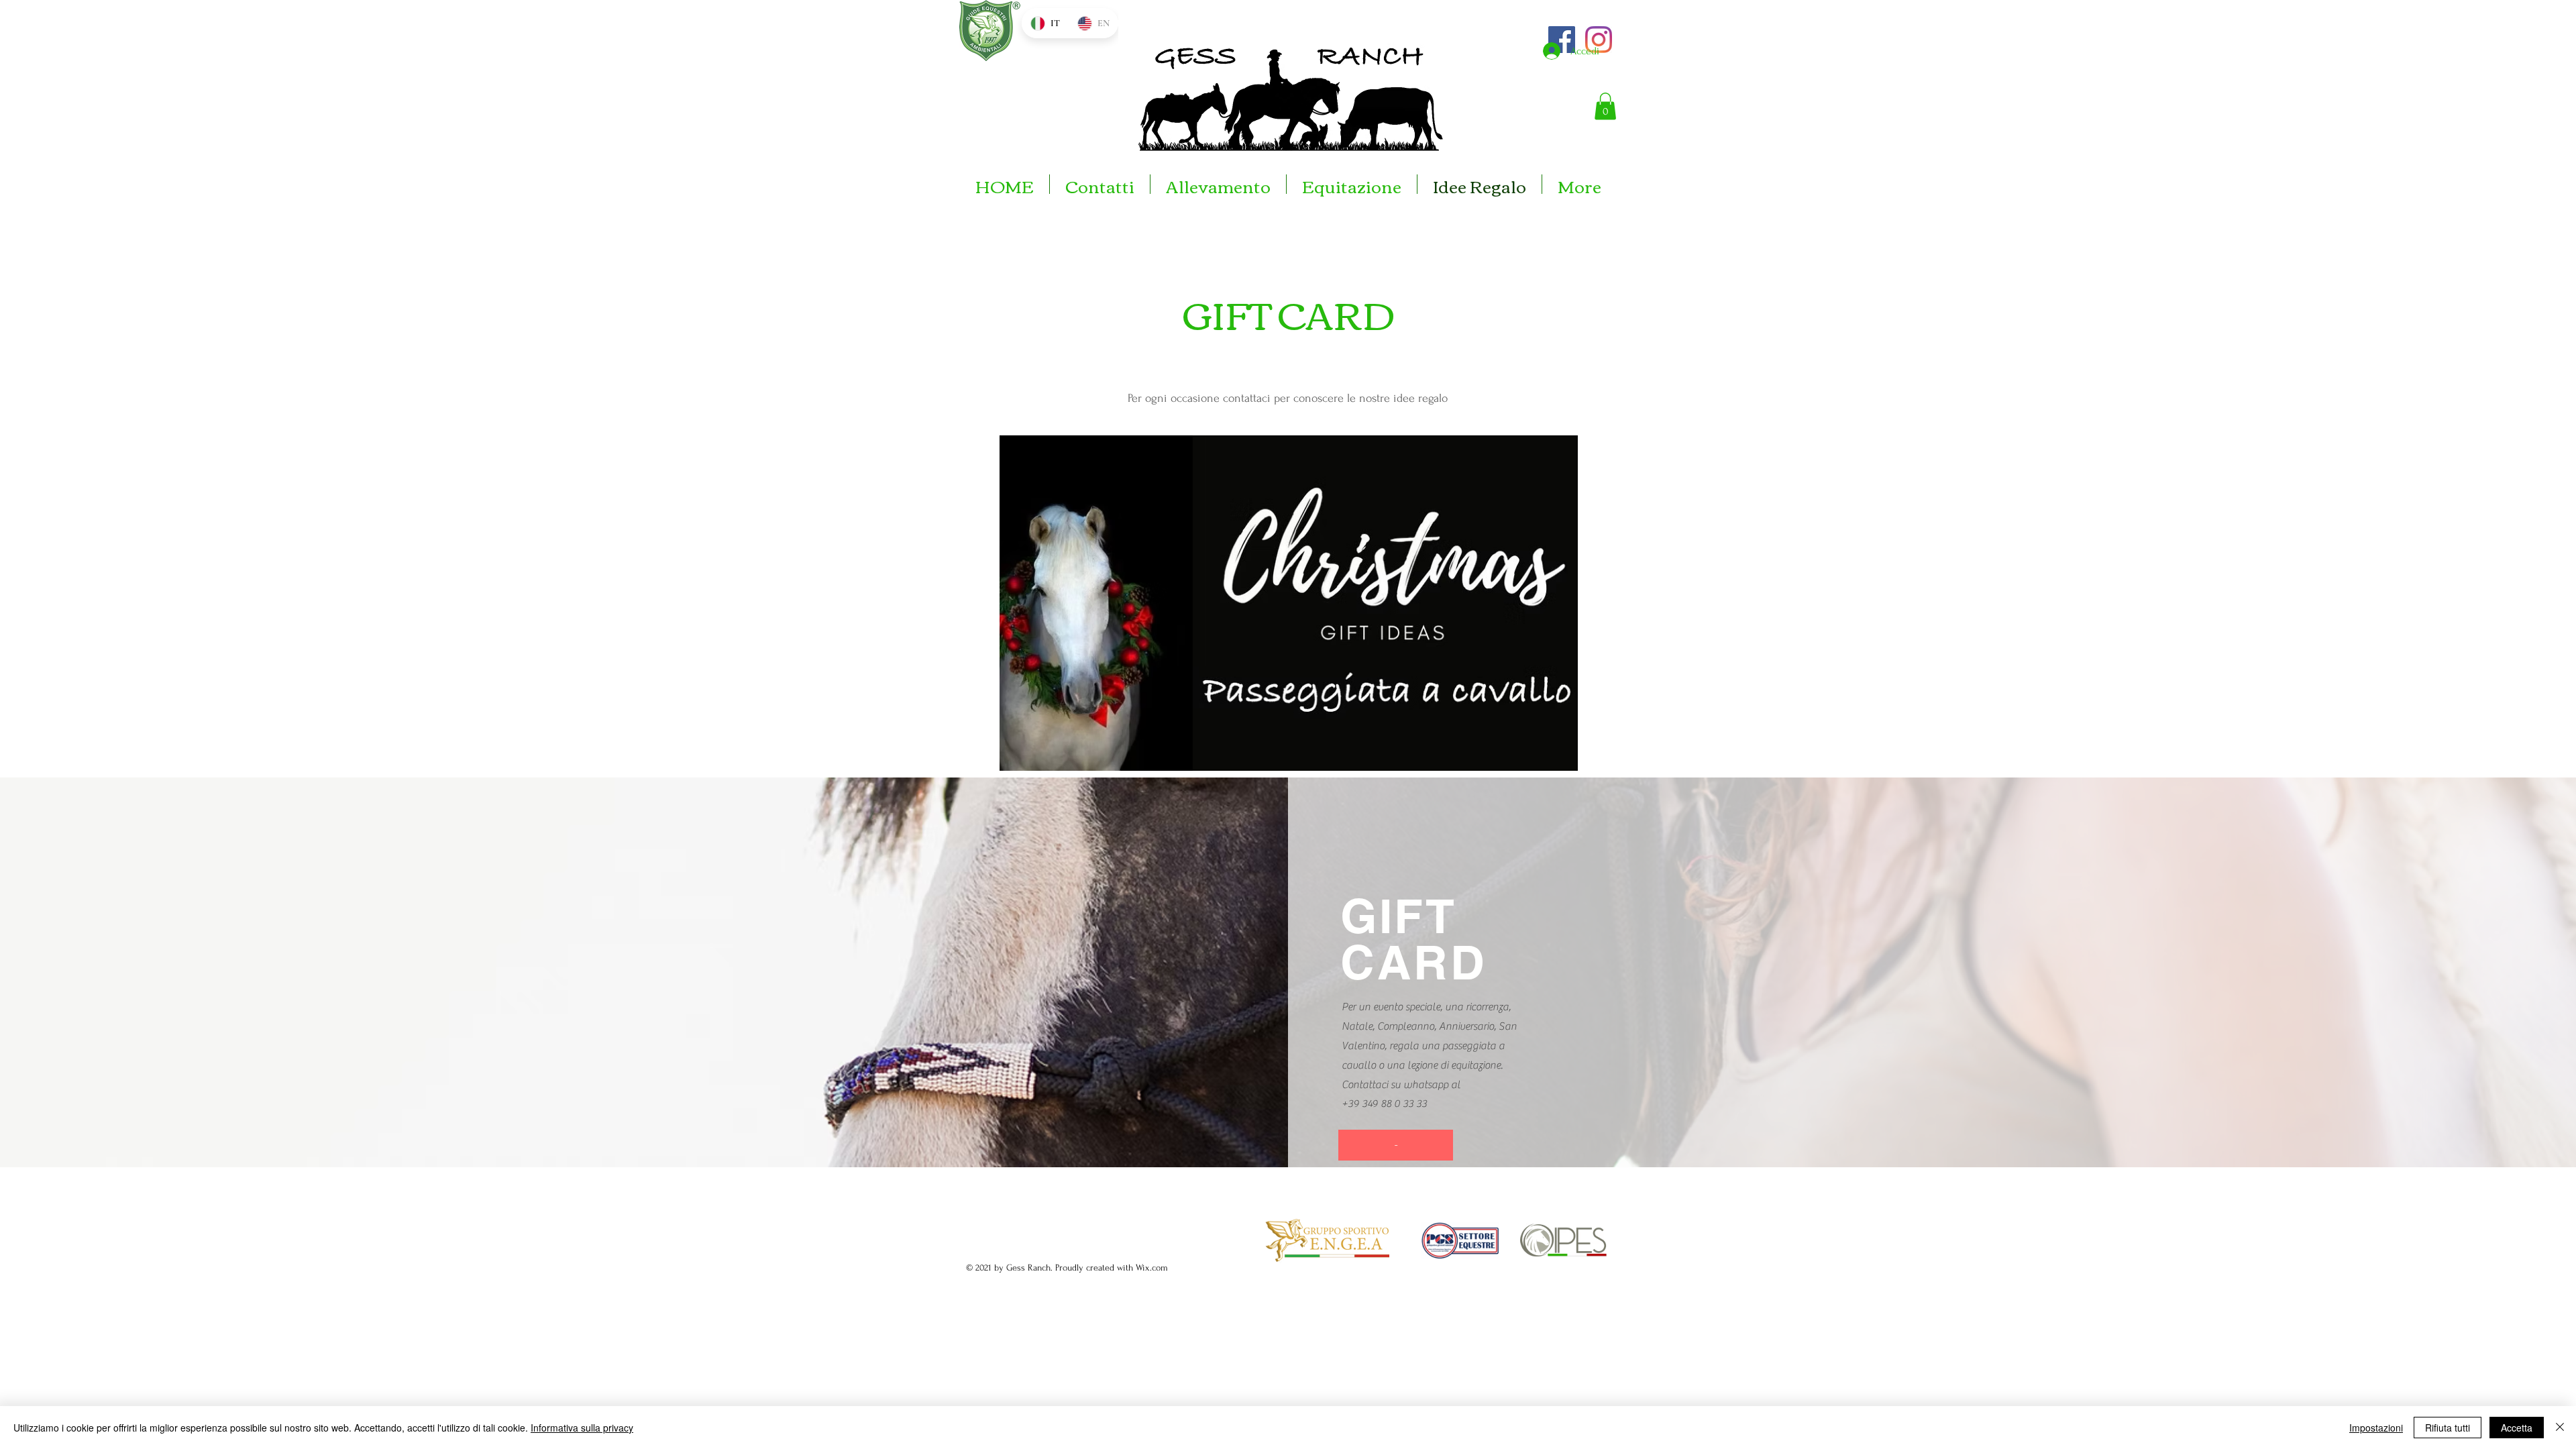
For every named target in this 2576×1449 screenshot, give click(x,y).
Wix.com (1152, 1268)
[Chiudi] (2560, 1428)
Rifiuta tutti (2448, 1428)
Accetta (2517, 1428)
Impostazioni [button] (2376, 1428)
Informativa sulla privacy (582, 1428)
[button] (1605, 106)
